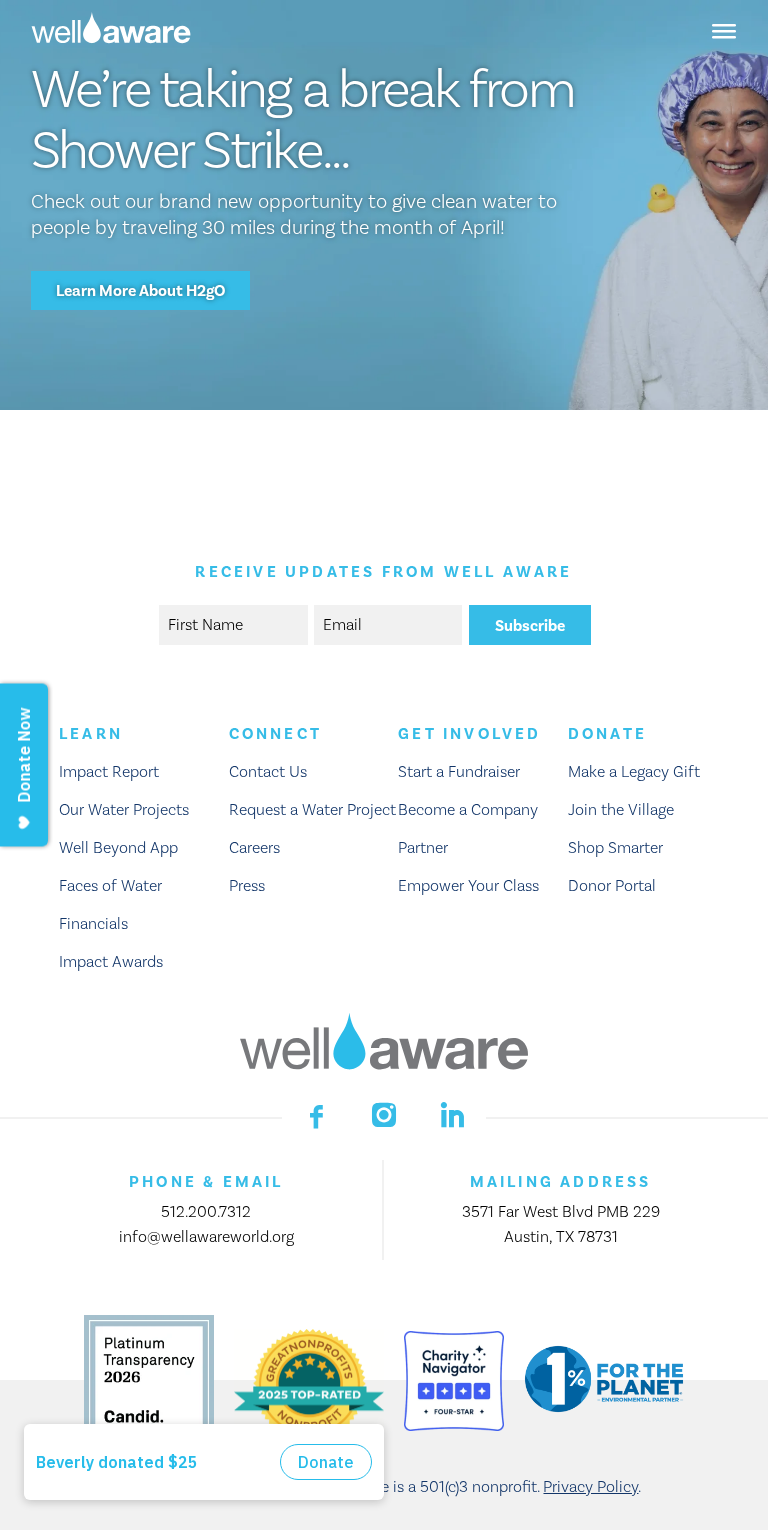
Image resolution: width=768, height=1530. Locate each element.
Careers (254, 848)
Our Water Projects (124, 810)
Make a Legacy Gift (634, 772)
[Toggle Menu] (724, 30)
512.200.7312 (206, 1212)
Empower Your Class (468, 886)
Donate (607, 734)
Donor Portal (612, 886)
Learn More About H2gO (140, 291)
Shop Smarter (615, 848)
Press (247, 886)
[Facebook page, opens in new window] (316, 1115)
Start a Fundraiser (459, 772)
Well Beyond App (118, 848)
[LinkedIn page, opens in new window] (452, 1115)
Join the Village (621, 810)
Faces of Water (110, 886)
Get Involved (469, 734)
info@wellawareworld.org (206, 1237)
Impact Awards (111, 962)
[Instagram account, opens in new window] (384, 1115)
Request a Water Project (312, 810)
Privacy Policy (590, 1487)
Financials (93, 924)
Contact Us (268, 772)
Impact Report (109, 772)
